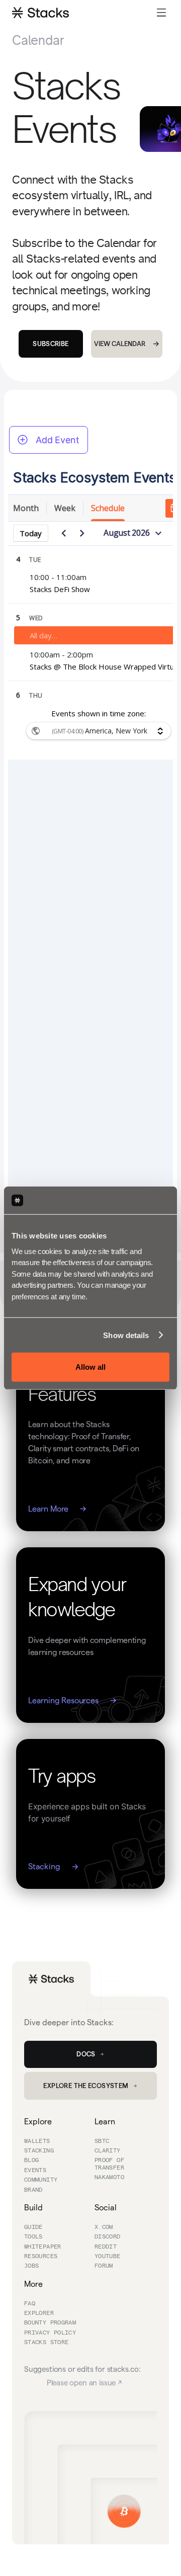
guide (33, 2227)
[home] (40, 12)
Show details (126, 1335)
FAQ (30, 2304)
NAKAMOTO (109, 2178)
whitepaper (43, 2247)
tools (33, 2237)
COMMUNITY (41, 2180)
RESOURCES (41, 2257)
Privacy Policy (50, 2333)
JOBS (31, 2266)
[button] (161, 12)
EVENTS (35, 2171)
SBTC (102, 2141)
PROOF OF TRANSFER (109, 2164)
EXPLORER (39, 2313)
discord (108, 2237)
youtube (108, 2257)
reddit (106, 2247)
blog (31, 2160)
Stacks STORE (46, 2343)
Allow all (90, 1367)
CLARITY (108, 2151)
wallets (37, 2141)
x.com (104, 2227)
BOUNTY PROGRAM (50, 2323)
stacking (39, 2151)
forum (104, 2266)
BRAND (33, 2190)
